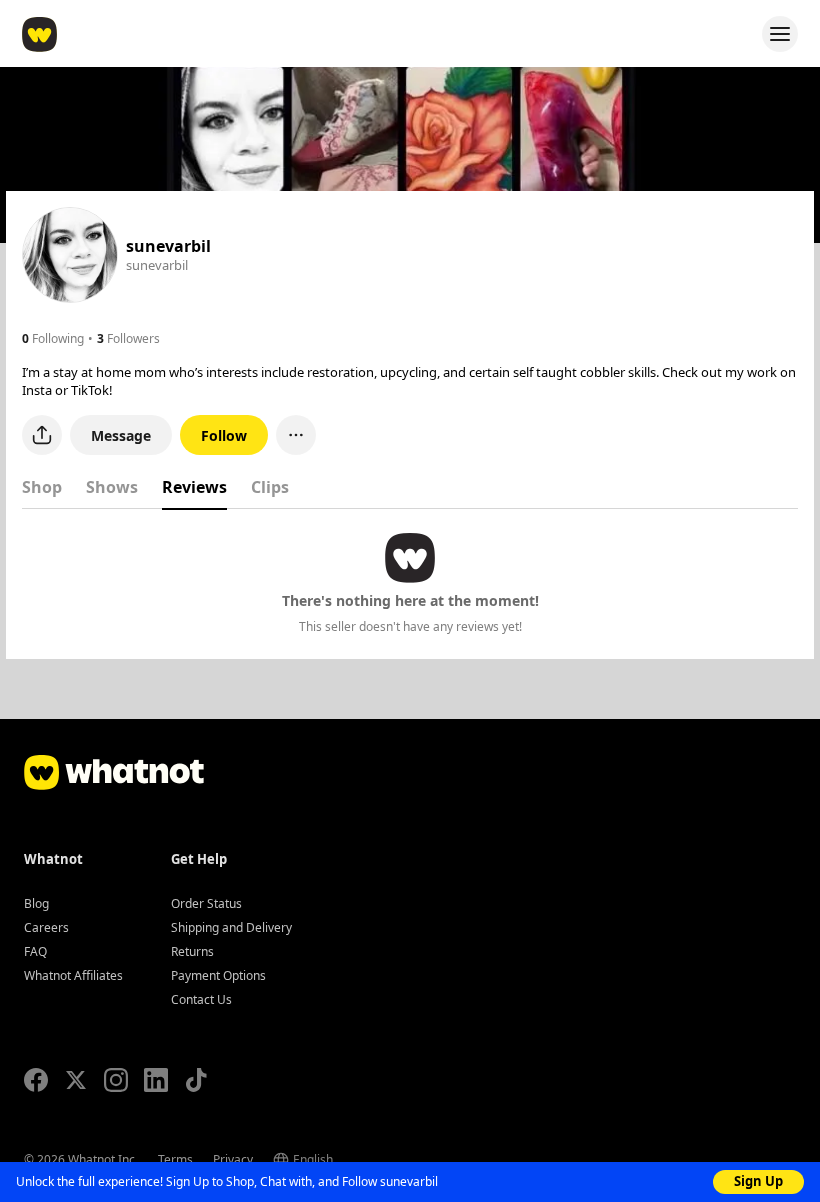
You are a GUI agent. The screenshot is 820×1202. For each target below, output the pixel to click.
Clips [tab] (270, 487)
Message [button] (121, 435)
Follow (224, 435)
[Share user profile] (42, 435)
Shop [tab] (42, 487)
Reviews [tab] (194, 487)
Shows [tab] (112, 487)
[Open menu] (780, 34)
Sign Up (758, 1181)
